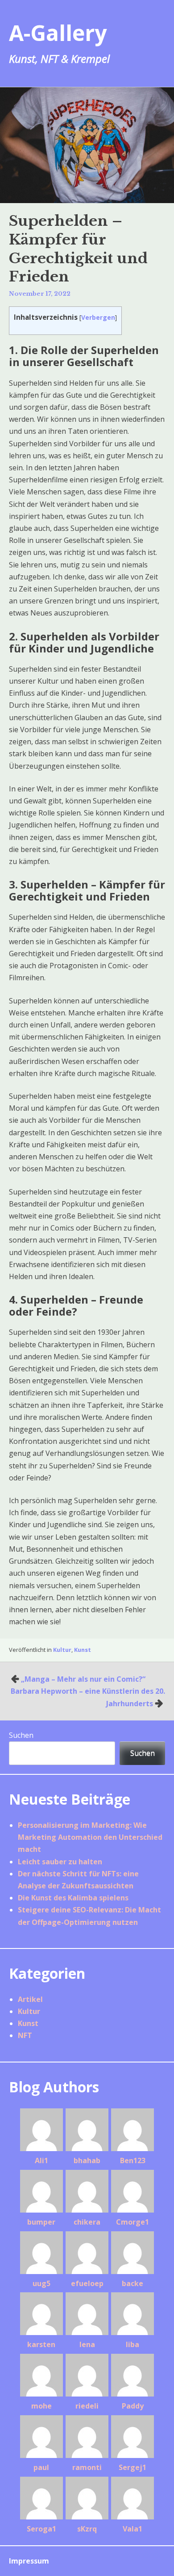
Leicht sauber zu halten (60, 1862)
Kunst (83, 1650)
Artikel (30, 1999)
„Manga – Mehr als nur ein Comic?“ (83, 1679)
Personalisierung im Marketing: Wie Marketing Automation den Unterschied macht (90, 1837)
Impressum (29, 2561)
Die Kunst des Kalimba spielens (73, 1898)
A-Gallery (58, 33)
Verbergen (98, 317)
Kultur (62, 1650)
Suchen (21, 1735)
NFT (25, 2035)
